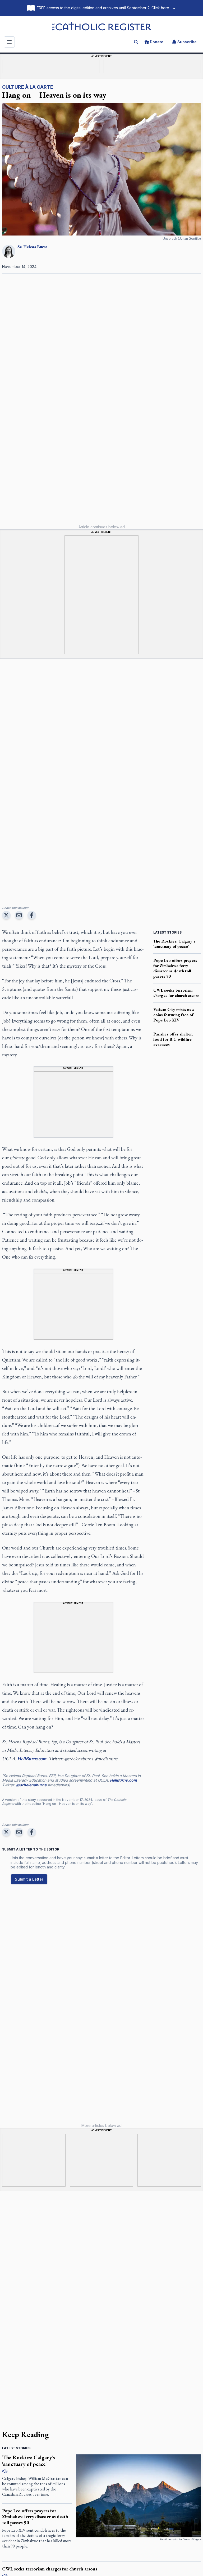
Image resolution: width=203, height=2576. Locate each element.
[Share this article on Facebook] (32, 915)
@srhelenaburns (31, 1785)
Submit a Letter (29, 1879)
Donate (157, 42)
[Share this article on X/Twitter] (6, 915)
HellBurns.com (123, 1780)
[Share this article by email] (19, 915)
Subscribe (187, 42)
